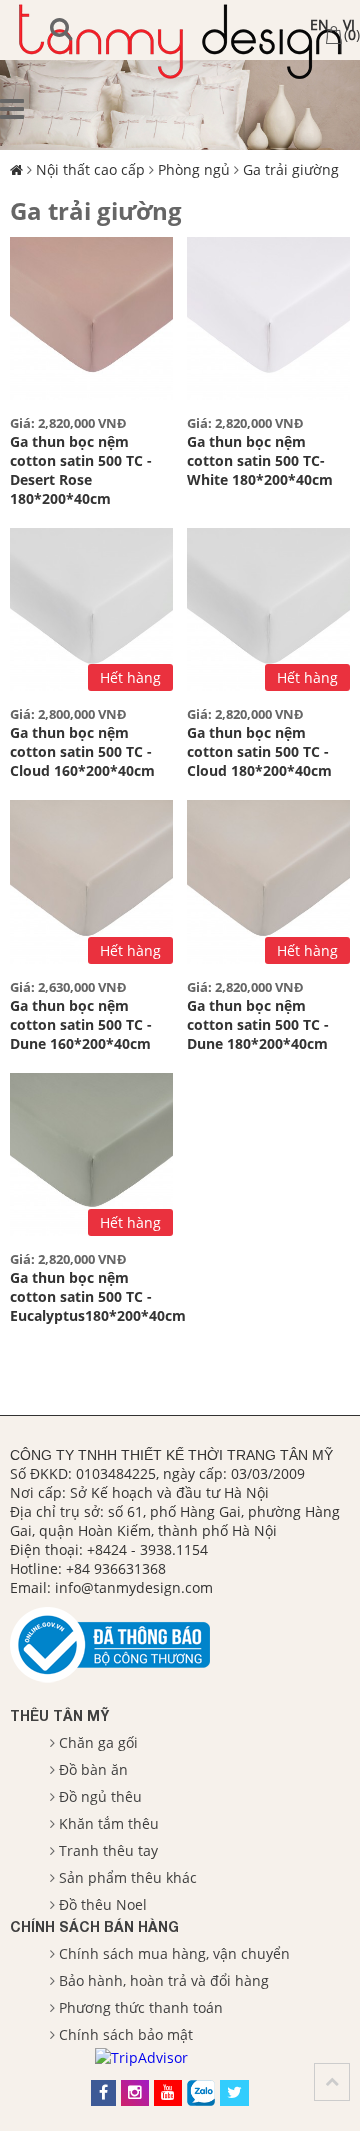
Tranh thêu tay (108, 1850)
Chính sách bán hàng (94, 1926)
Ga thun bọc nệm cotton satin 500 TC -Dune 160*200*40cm (81, 1024)
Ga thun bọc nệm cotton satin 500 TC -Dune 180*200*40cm (258, 1024)
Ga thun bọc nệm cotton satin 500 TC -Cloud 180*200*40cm (259, 751)
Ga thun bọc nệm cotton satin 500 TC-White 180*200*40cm (260, 460)
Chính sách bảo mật (126, 2034)
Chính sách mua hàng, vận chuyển (174, 1953)
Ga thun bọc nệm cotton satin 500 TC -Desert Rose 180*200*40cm (81, 470)
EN (319, 24)
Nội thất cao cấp (90, 169)
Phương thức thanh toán (141, 2007)
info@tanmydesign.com (134, 1587)
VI (349, 24)
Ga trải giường (291, 169)
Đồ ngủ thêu (100, 1796)
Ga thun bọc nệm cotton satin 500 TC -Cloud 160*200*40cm (82, 751)
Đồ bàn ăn (93, 1769)
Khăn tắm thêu (109, 1823)
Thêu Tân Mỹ (59, 1715)
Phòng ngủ (194, 169)
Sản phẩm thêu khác (128, 1877)
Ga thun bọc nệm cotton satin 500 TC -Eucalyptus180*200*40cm (98, 1296)
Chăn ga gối (98, 1742)
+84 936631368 (116, 1568)
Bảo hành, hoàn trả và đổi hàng (164, 1980)
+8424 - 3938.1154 (147, 1549)
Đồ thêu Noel (103, 1904)
